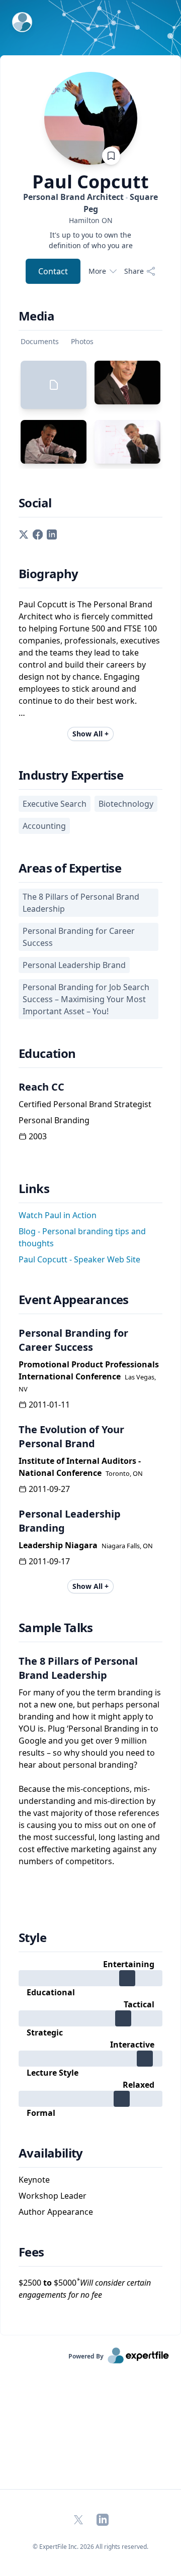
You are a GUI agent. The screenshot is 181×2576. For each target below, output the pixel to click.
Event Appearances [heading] (74, 1300)
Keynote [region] (34, 2180)
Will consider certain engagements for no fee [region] (85, 2289)
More (97, 271)
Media (36, 316)
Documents (40, 341)
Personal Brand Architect (90, 203)
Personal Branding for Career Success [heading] (73, 1340)
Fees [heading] (31, 2252)
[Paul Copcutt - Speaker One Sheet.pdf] (54, 385)
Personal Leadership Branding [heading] (70, 1521)
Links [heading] (34, 1189)
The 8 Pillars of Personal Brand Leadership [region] (81, 903)
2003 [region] (38, 1136)
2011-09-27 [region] (49, 1489)
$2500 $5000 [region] (85, 2288)
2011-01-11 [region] (49, 1405)
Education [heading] (47, 1053)
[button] (24, 533)
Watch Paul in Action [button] (58, 1215)
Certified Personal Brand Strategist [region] (85, 1104)
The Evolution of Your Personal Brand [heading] (71, 1436)
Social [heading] (35, 503)
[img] (90, 1978)
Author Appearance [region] (56, 2212)
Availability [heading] (51, 2153)
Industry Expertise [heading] (71, 775)
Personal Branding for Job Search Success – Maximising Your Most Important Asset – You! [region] (86, 999)
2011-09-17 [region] (49, 1561)
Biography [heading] (49, 574)
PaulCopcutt (90, 182)
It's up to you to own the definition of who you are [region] (91, 240)
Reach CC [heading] (41, 1087)
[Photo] (127, 383)
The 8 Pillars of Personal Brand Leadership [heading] (78, 1668)
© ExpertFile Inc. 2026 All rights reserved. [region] (90, 2547)
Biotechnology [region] (126, 804)
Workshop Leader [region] (53, 2196)
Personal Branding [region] (54, 1120)
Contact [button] (53, 271)
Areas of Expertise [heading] (70, 868)
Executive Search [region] (55, 804)
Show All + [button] (90, 734)
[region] (90, 220)
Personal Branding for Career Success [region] (79, 937)
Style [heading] (32, 1938)
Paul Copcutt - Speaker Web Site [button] (79, 1259)
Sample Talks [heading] (56, 1628)
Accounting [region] (44, 826)
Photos (82, 341)
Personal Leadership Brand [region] (74, 965)
